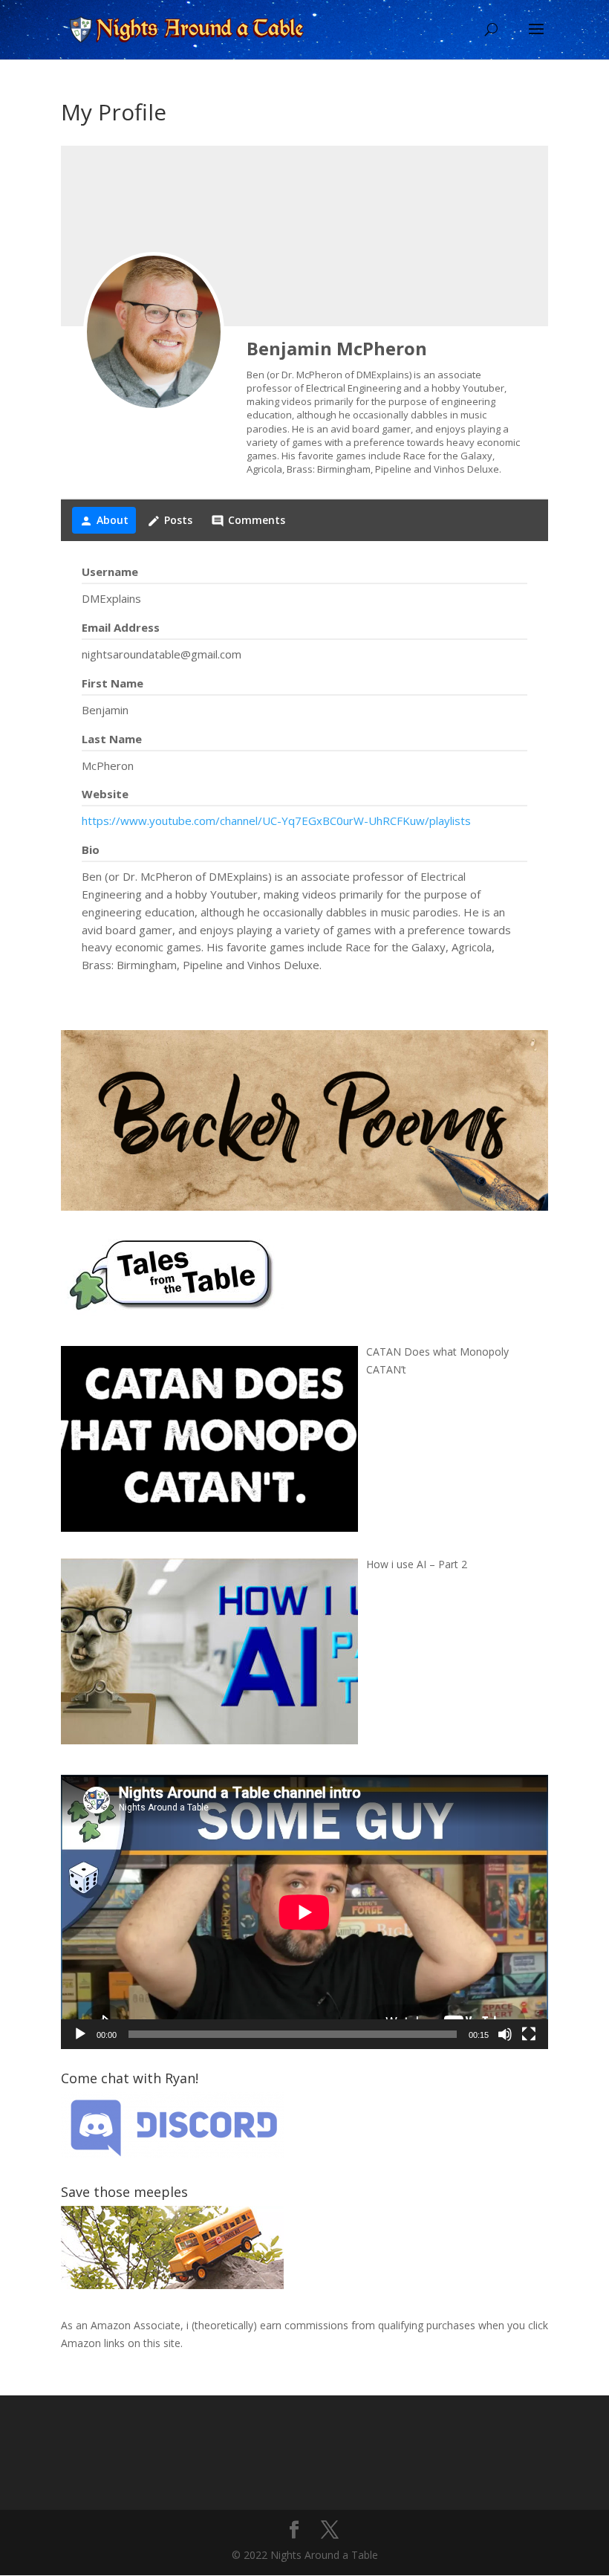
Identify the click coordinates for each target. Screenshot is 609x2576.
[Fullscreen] (529, 2034)
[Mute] (505, 2034)
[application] (304, 1912)
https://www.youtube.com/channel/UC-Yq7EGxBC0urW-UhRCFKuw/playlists (276, 821)
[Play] (80, 2034)
